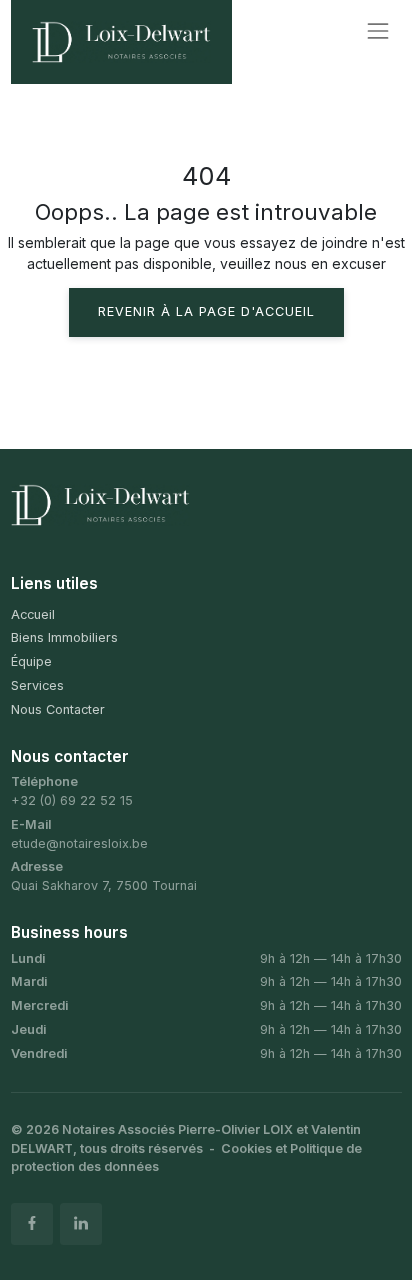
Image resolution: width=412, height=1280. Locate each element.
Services (37, 685)
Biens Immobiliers (64, 637)
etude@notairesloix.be (79, 843)
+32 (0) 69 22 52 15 (72, 800)
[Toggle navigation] (377, 31)
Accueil (33, 614)
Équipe (31, 661)
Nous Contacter (58, 709)
